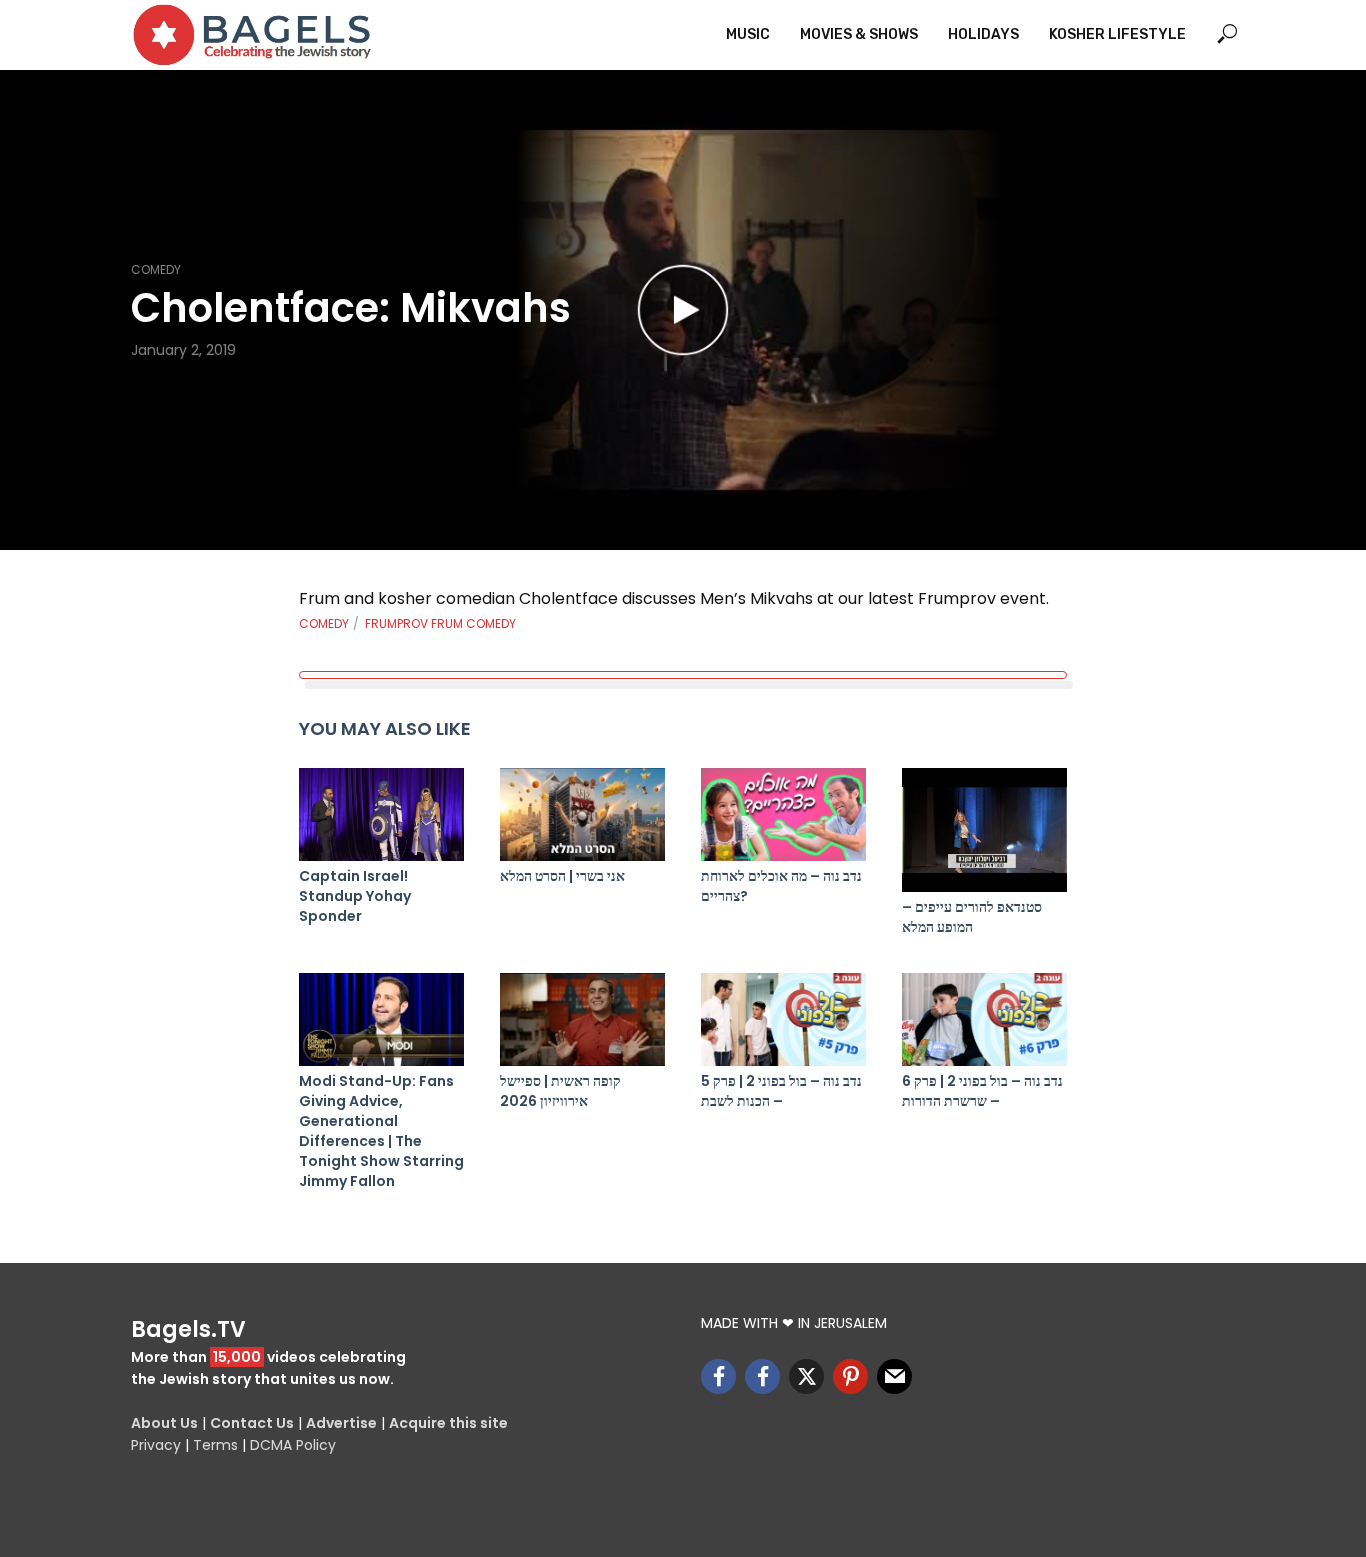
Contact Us (252, 1423)
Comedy (156, 269)
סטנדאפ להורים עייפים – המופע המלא (972, 917)
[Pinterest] (850, 1376)
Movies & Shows (859, 34)
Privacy (156, 1445)
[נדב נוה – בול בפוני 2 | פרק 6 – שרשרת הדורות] (984, 1019)
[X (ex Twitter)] (806, 1376)
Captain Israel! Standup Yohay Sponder (355, 896)
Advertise (341, 1423)
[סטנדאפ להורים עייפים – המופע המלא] (984, 830)
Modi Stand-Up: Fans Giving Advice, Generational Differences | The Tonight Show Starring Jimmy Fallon (381, 1131)
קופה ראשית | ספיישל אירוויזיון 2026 (560, 1091)
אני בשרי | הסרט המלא (562, 876)
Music (748, 34)
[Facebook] (718, 1376)
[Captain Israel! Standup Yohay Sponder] (381, 814)
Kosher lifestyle (1117, 34)
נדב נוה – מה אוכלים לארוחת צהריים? (781, 886)
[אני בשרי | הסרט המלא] (582, 814)
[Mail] (894, 1376)
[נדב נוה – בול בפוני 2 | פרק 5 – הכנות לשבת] (783, 1019)
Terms (215, 1445)
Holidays (983, 34)
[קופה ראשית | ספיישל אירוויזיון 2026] (582, 1019)
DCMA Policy (293, 1445)
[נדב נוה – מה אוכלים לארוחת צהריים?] (783, 814)
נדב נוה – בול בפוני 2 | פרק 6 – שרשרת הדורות (982, 1091)
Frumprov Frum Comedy (440, 623)
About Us (164, 1423)
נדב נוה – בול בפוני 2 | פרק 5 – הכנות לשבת (781, 1091)
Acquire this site (448, 1423)
